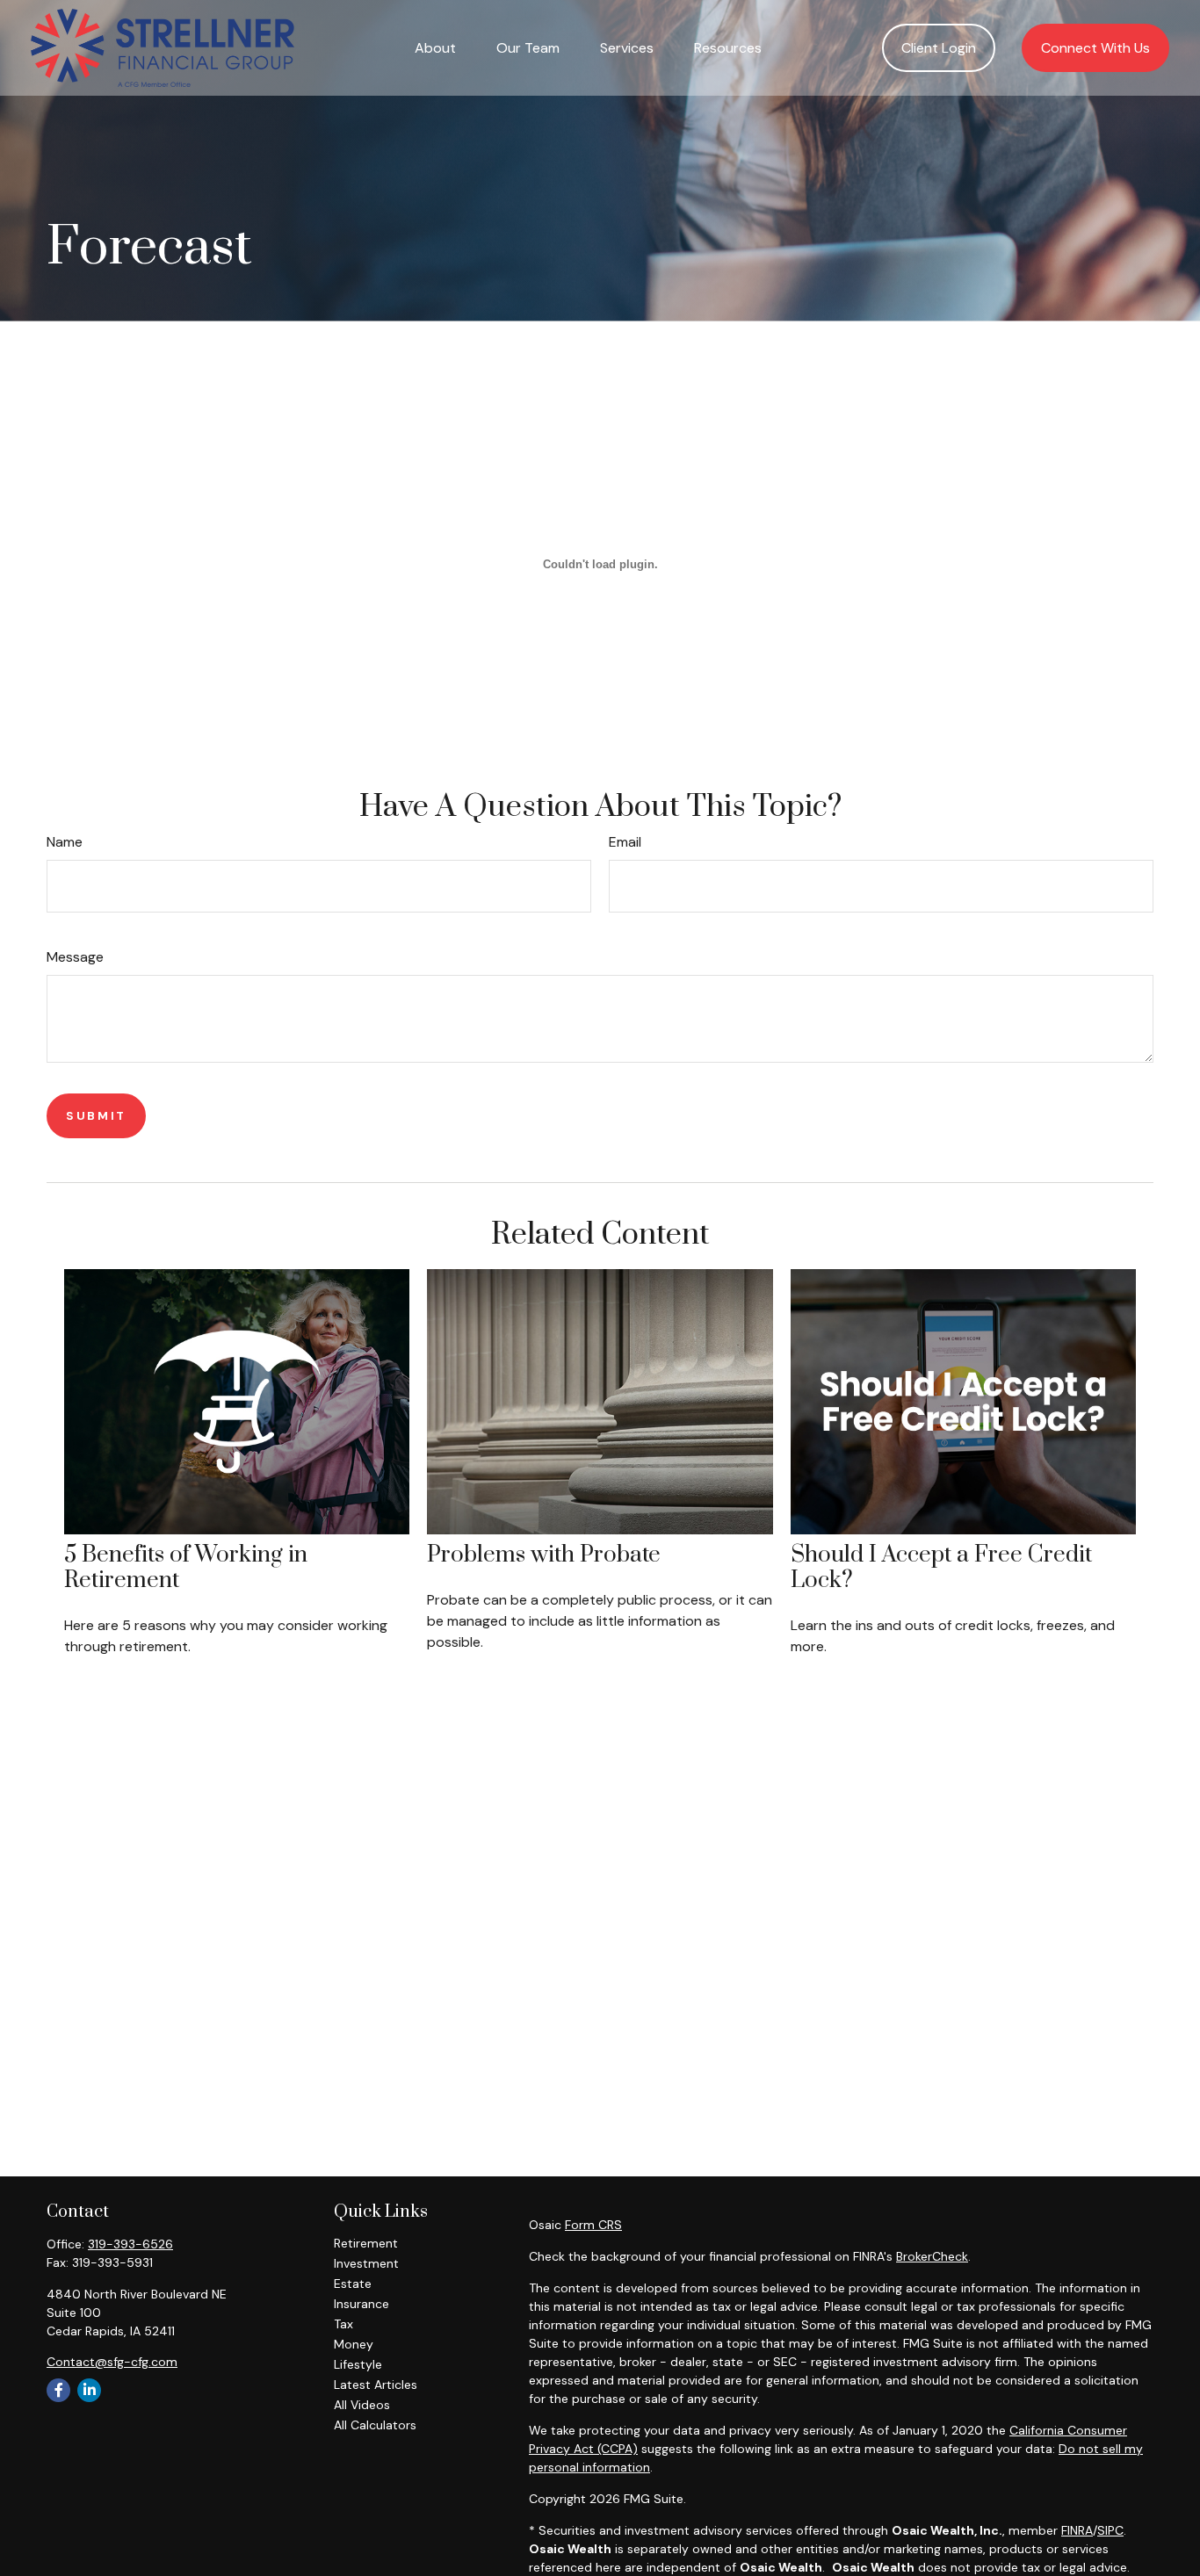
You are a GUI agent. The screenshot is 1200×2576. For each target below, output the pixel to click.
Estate (353, 2284)
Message (75, 957)
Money (354, 2344)
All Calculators (375, 2425)
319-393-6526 (130, 2244)
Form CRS (593, 2225)
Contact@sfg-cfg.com (112, 2362)
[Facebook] (58, 2390)
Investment (366, 2263)
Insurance (361, 2304)
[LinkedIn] (89, 2390)
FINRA (1077, 2530)
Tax (343, 2324)
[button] (435, 47)
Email (625, 842)
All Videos (362, 2405)
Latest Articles (376, 2385)
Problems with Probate (544, 1555)
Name (65, 842)
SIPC (1110, 2530)
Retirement (366, 2243)
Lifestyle (358, 2364)
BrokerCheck (932, 2256)
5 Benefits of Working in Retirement (186, 1568)
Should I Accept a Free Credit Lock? (941, 1568)
